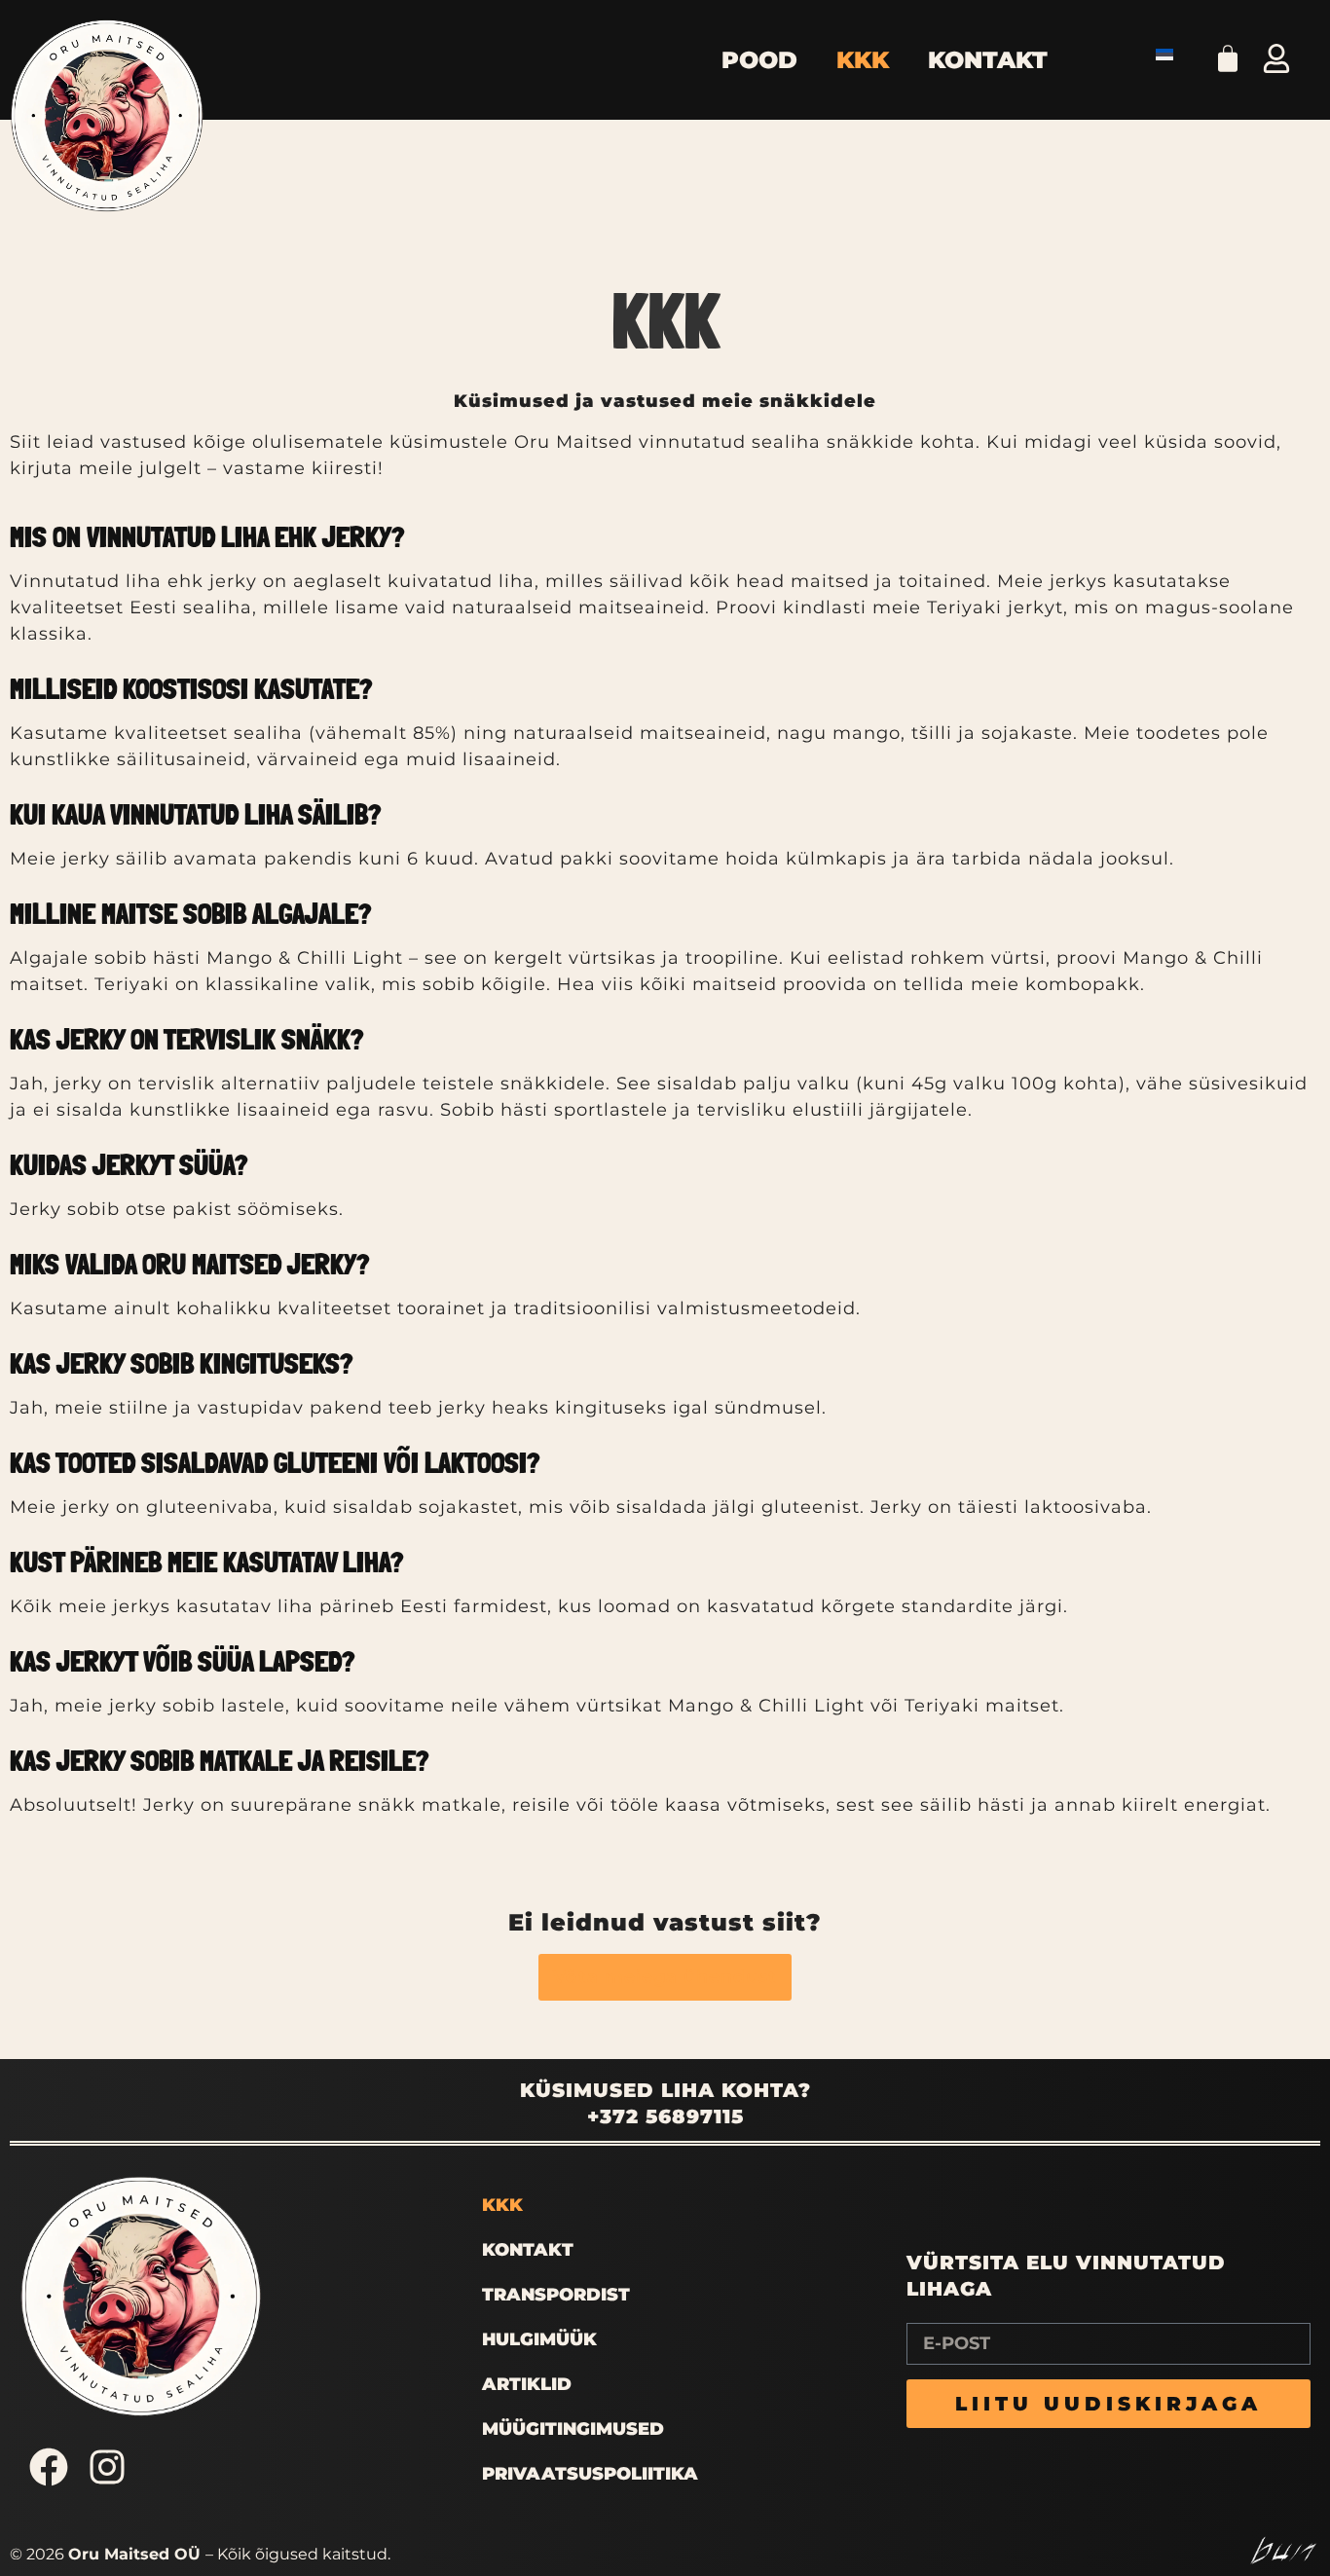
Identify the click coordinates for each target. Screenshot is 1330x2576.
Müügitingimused (573, 2429)
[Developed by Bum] (1284, 2550)
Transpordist (556, 2295)
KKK (863, 60)
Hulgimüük (539, 2339)
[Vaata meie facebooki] (49, 2467)
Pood (759, 60)
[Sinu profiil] (1276, 58)
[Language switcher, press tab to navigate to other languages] (1169, 54)
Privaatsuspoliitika (590, 2474)
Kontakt (988, 60)
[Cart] (1228, 56)
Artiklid (527, 2384)
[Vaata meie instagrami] (107, 2467)
